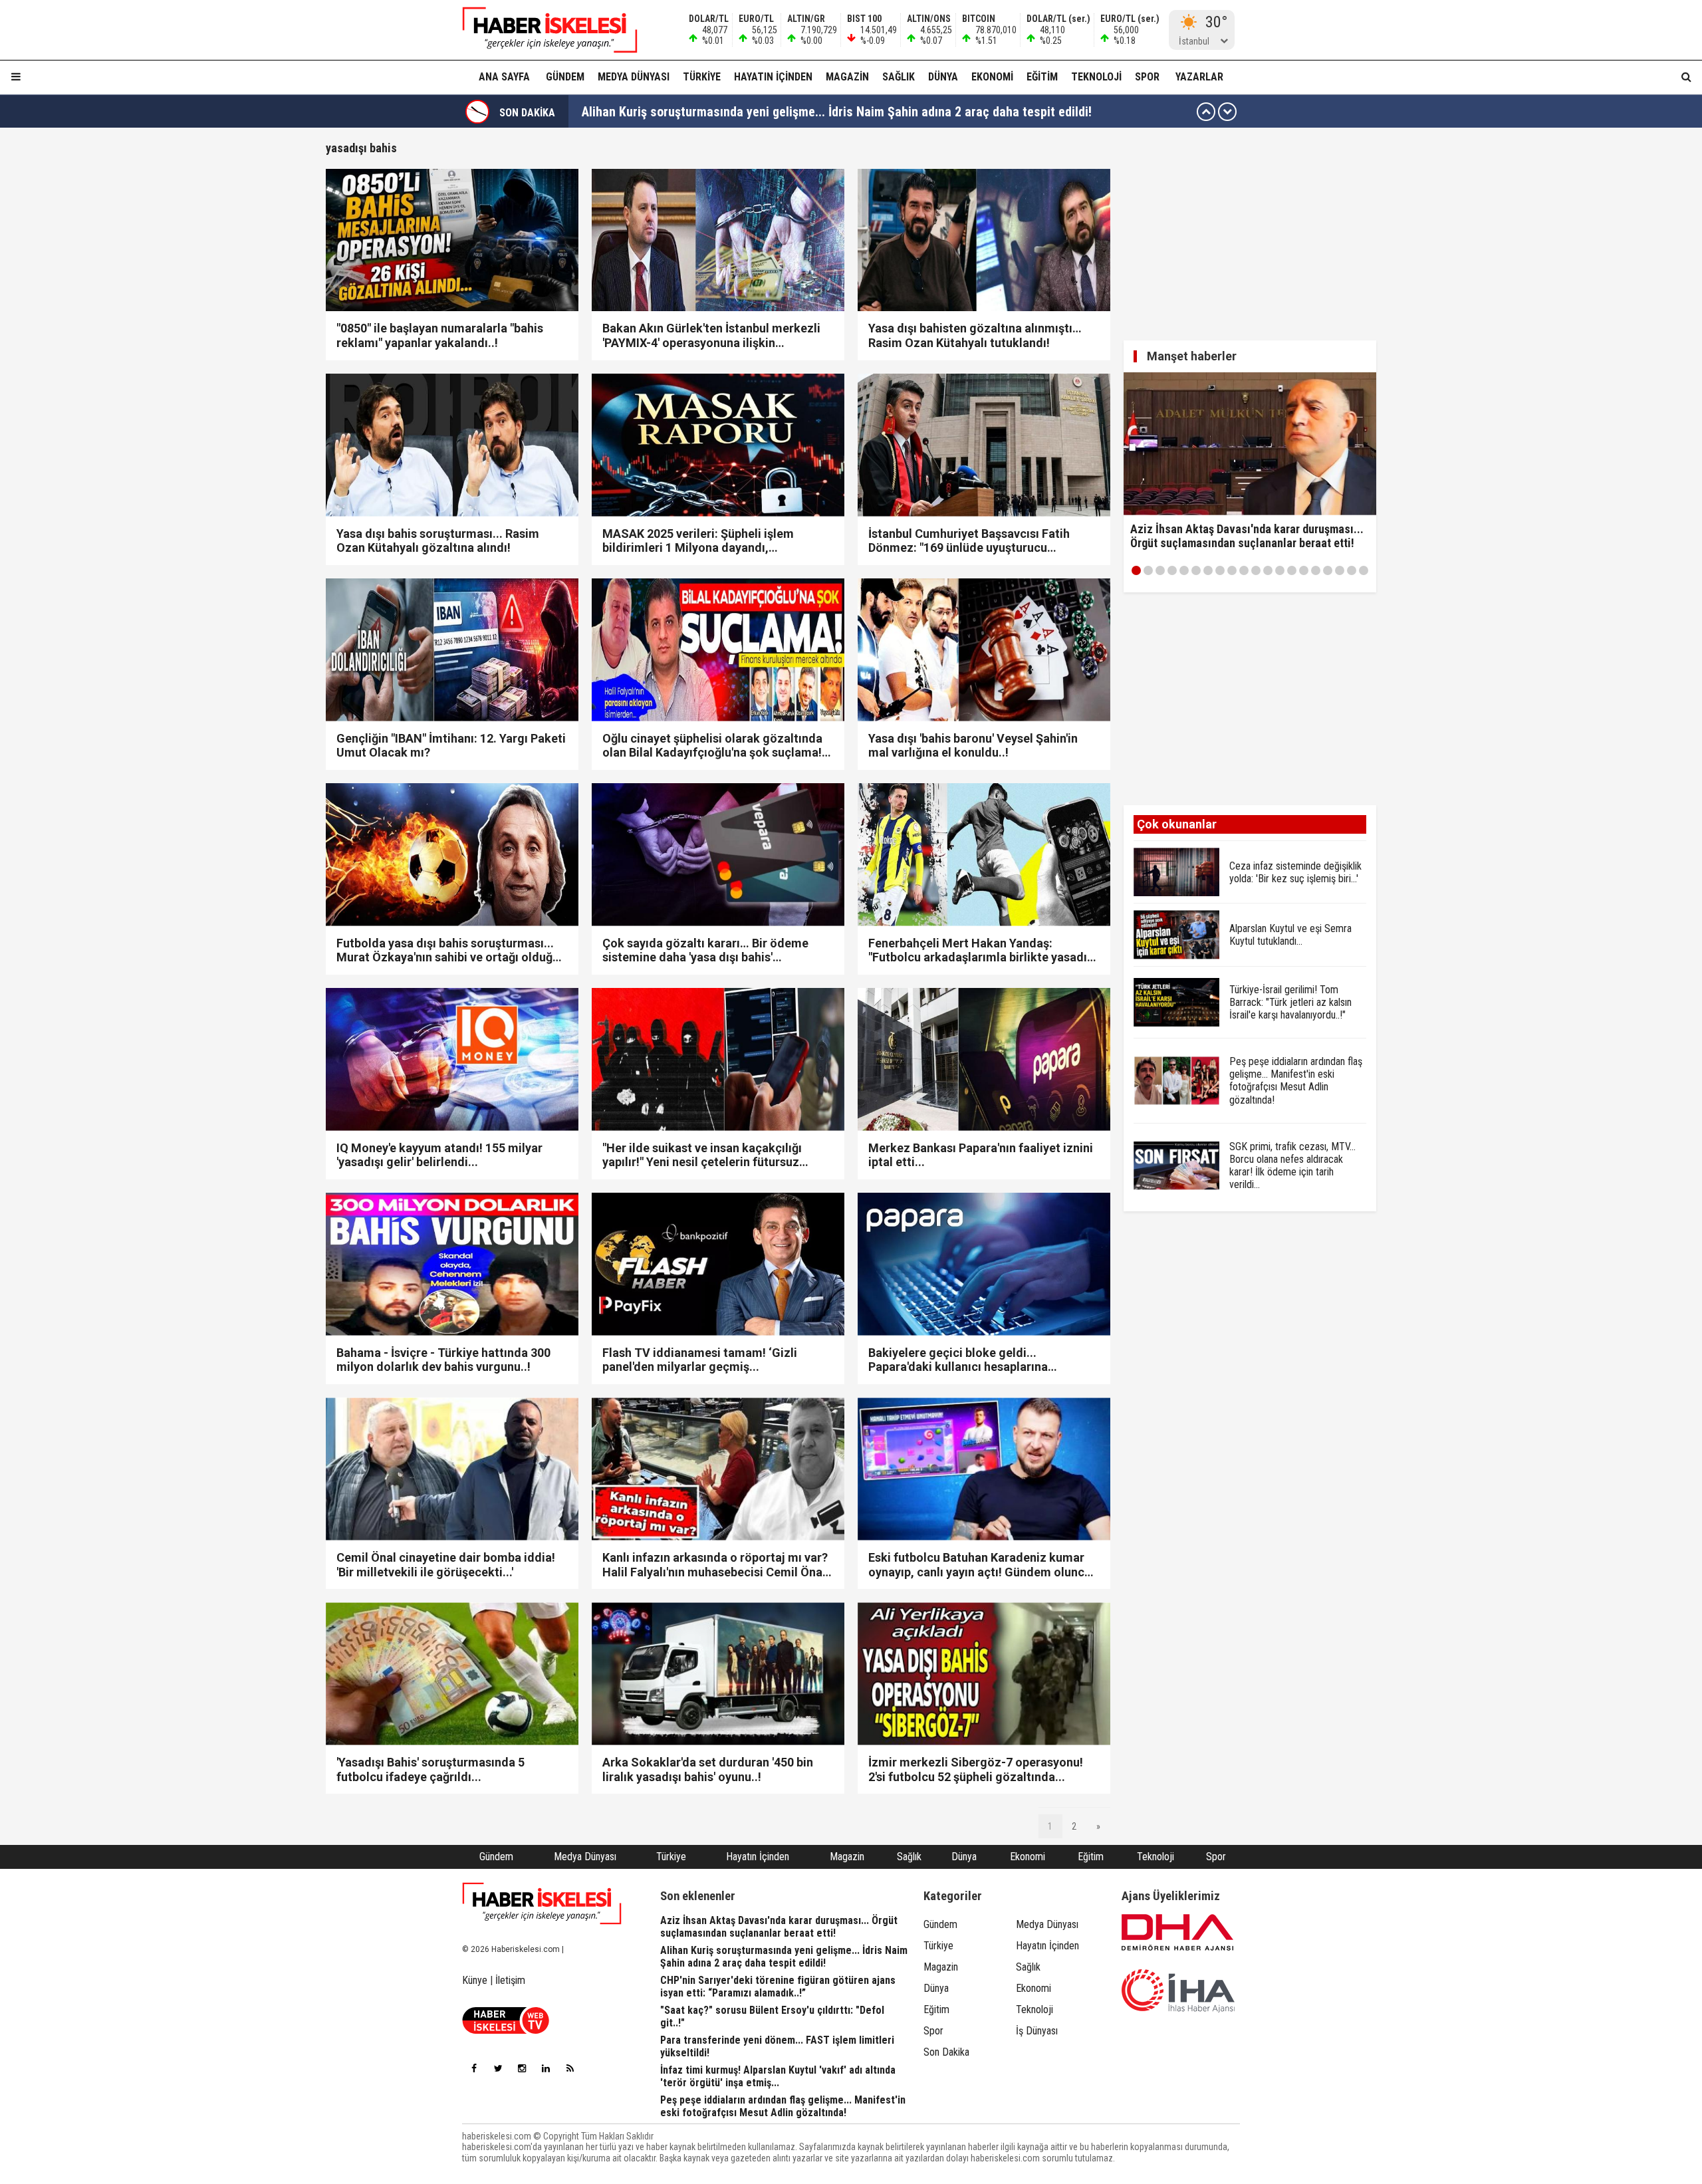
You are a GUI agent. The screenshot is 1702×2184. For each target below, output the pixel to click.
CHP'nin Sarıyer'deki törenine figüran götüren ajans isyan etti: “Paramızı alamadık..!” (814, 112)
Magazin (847, 77)
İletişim (510, 1980)
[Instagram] (522, 2068)
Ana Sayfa (504, 77)
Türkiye (702, 77)
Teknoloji (1096, 77)
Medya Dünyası (634, 77)
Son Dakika (946, 2052)
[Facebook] (474, 2068)
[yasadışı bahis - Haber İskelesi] (542, 30)
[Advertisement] (263, 340)
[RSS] (570, 2068)
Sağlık (899, 77)
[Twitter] (498, 2068)
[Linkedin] (546, 2068)
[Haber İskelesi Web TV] (506, 2030)
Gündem (565, 77)
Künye (475, 1980)
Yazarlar (1199, 77)
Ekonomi (992, 77)
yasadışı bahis (361, 148)
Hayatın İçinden (773, 77)
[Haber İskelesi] (542, 1903)
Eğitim (1042, 77)
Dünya (943, 77)
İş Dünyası (1037, 2031)
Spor (1147, 77)
